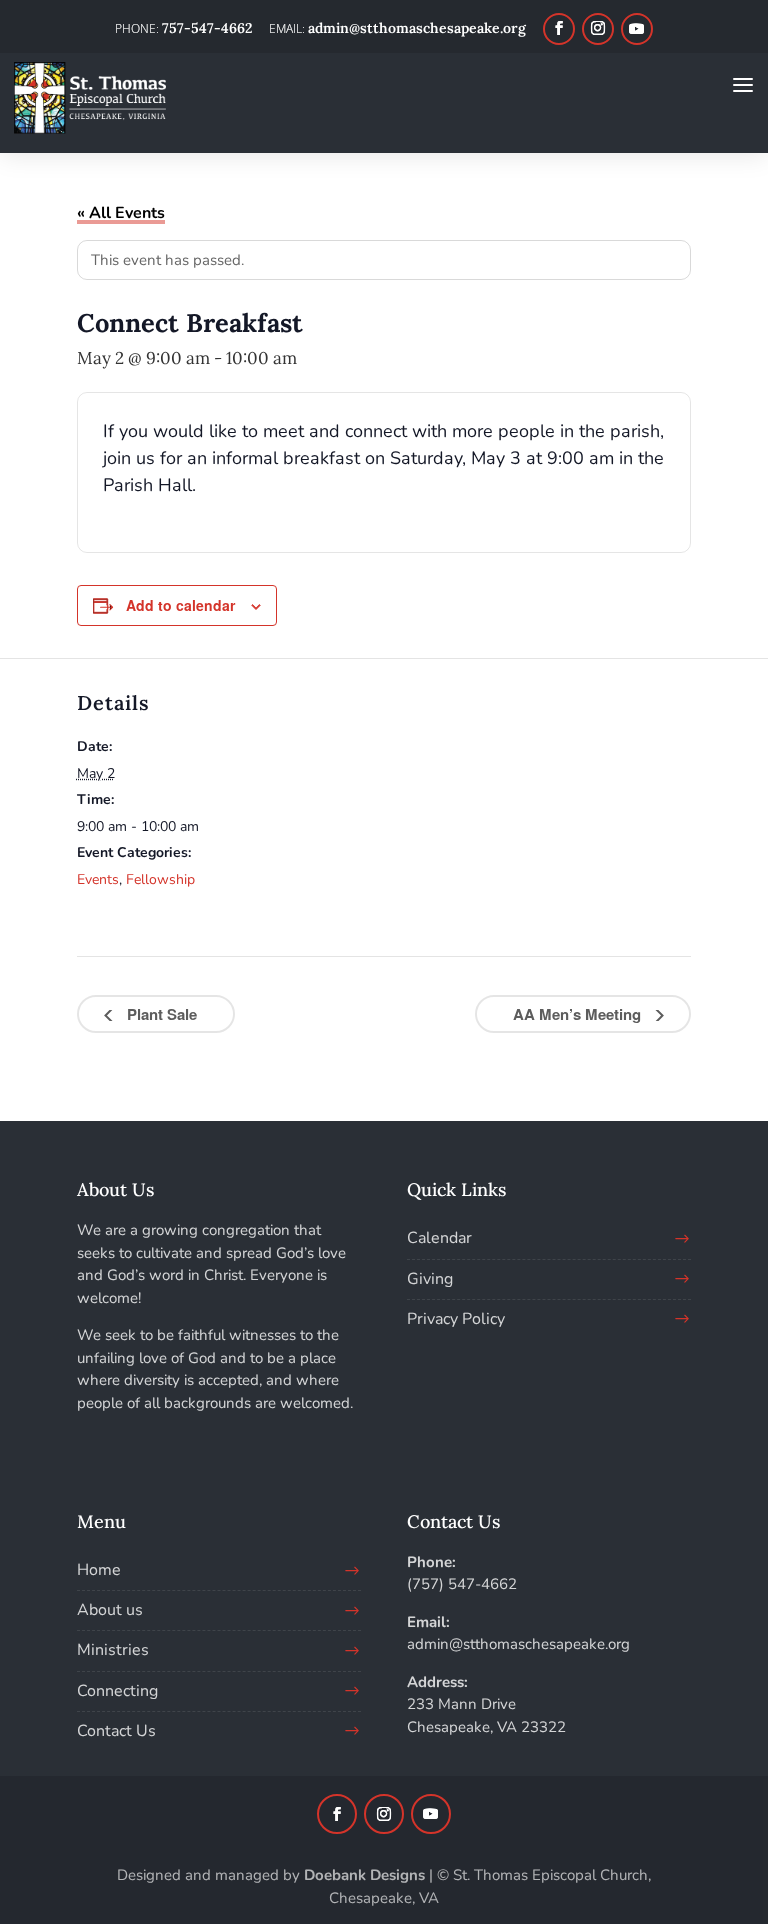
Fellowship (160, 879)
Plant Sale (160, 1014)
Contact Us (116, 1731)
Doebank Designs (364, 1875)
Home (99, 1570)
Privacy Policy (456, 1319)
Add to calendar (180, 605)
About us (110, 1610)
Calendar (439, 1238)
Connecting (117, 1691)
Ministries (113, 1650)
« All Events (121, 213)
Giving (430, 1279)
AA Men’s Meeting (579, 1014)
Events (98, 879)
